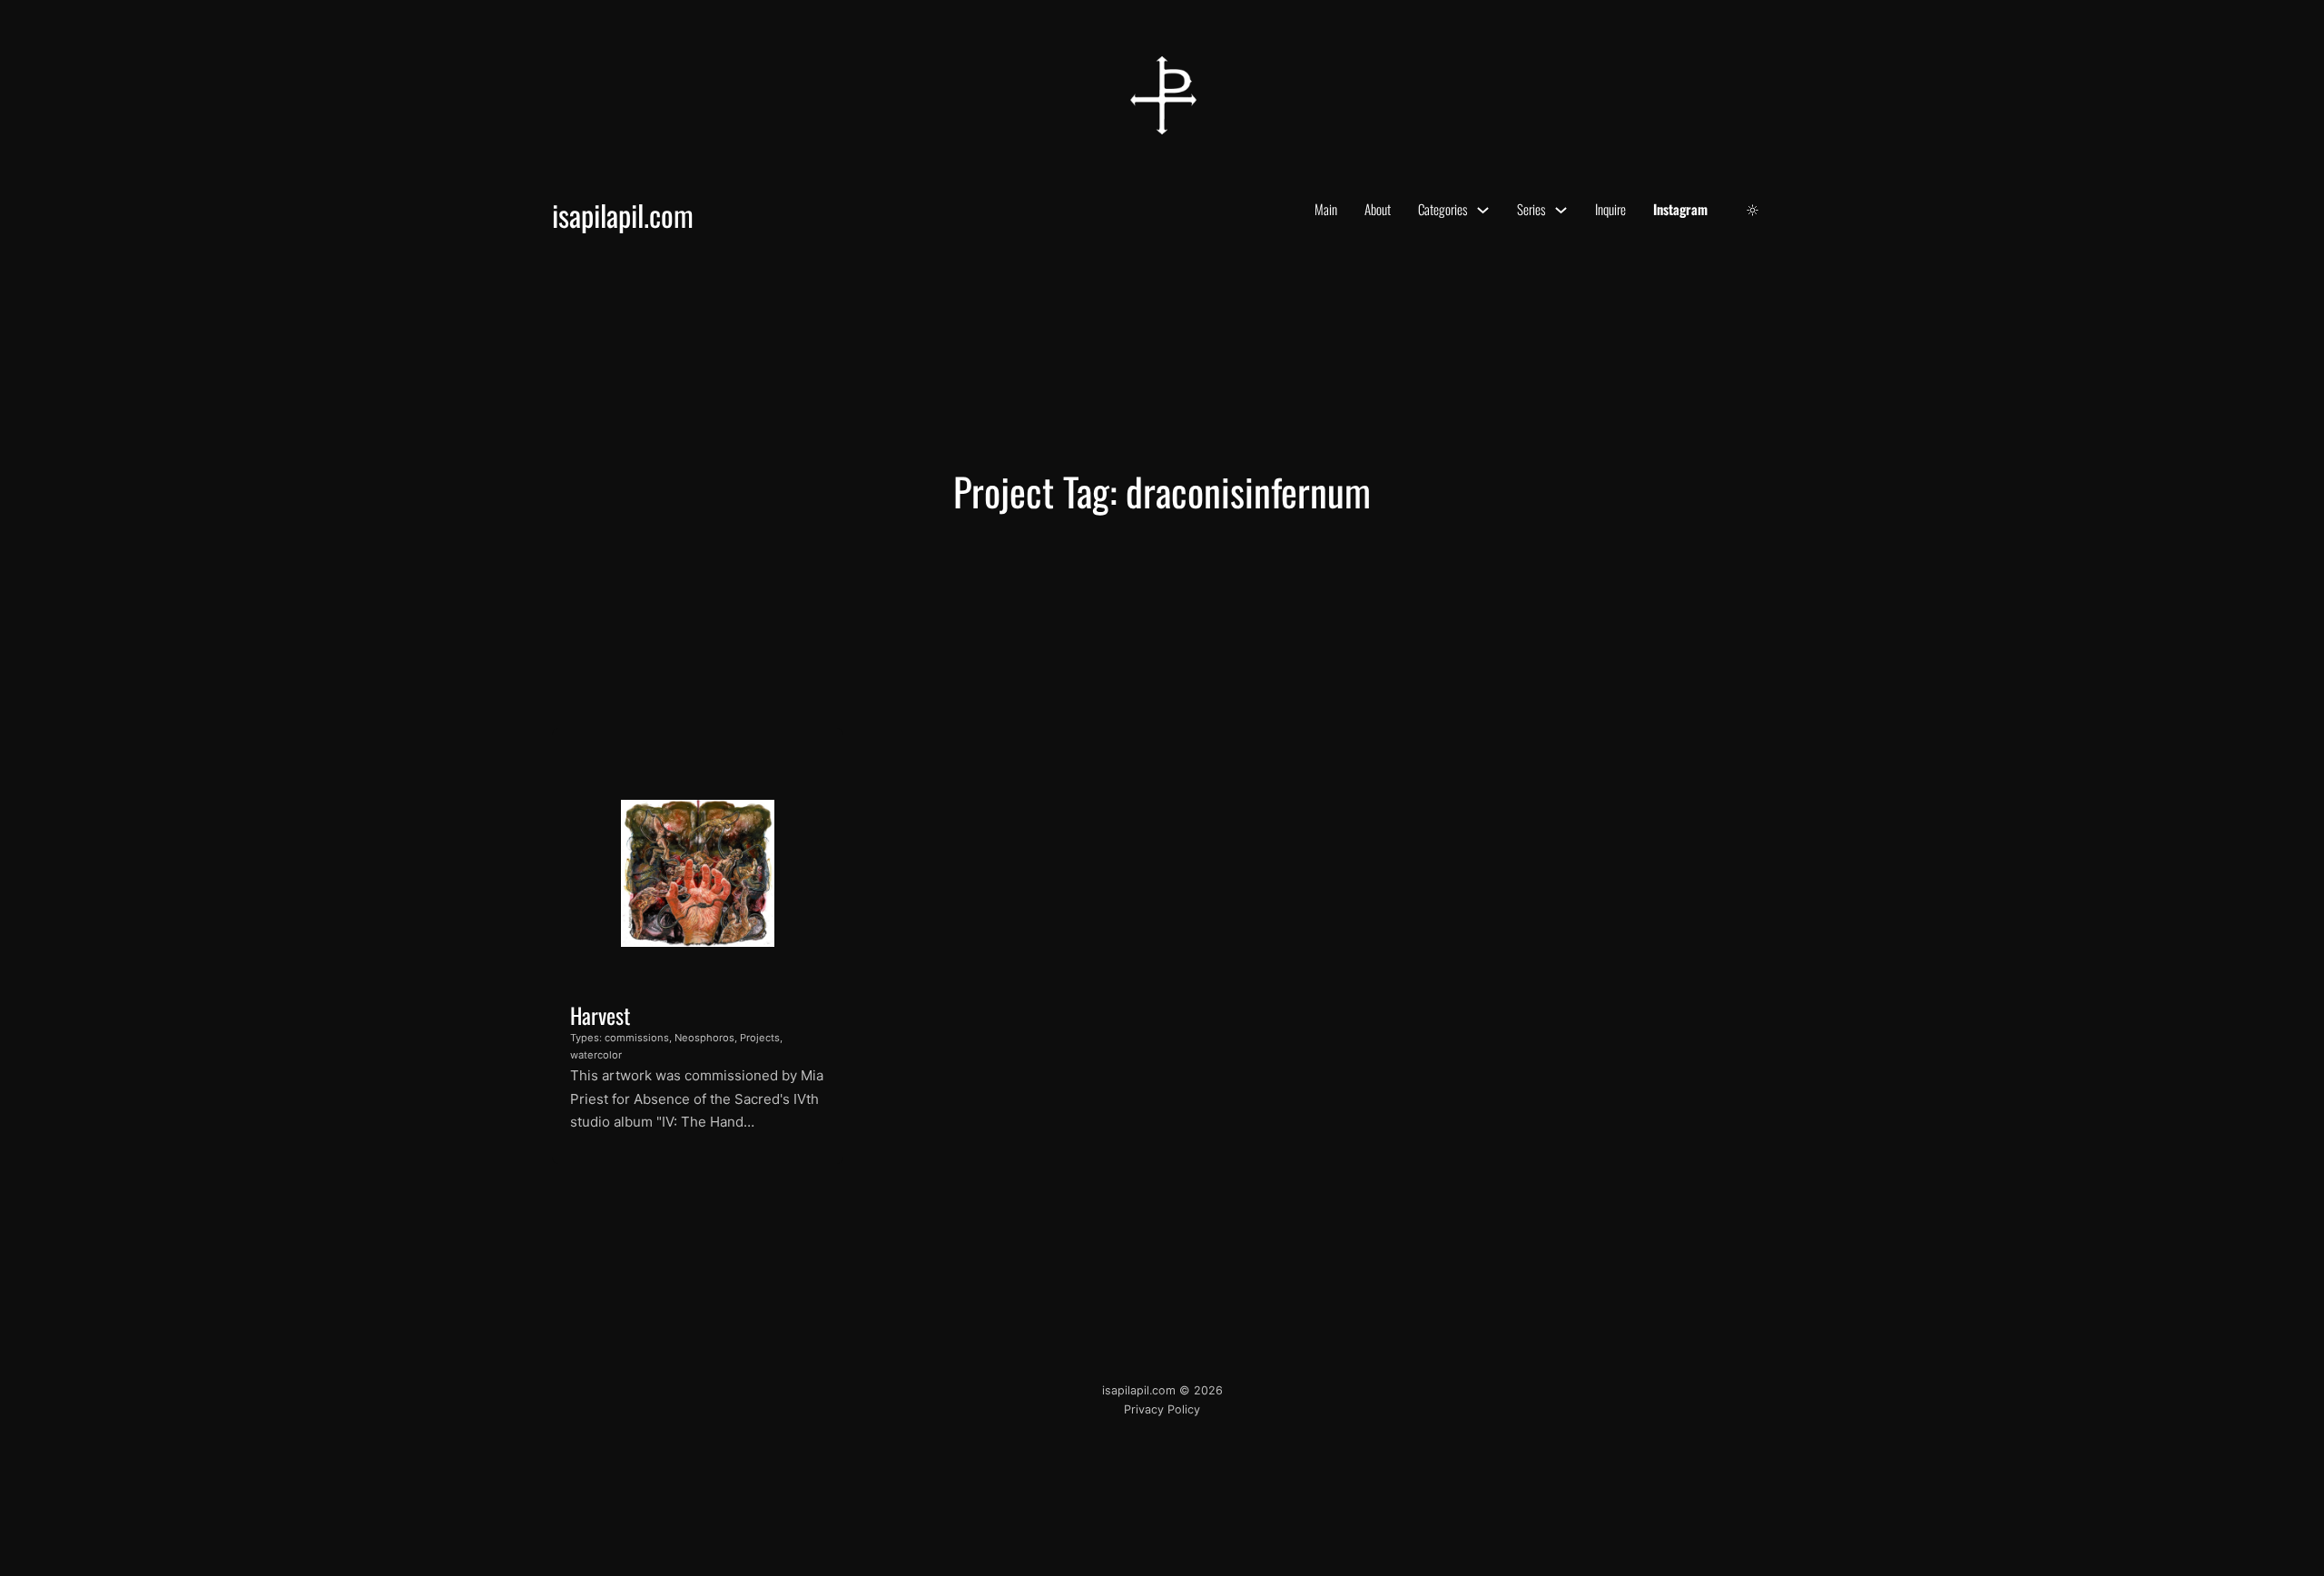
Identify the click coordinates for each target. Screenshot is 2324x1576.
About (1378, 209)
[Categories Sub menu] (1483, 210)
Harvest (600, 1015)
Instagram (1680, 209)
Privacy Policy (1162, 1409)
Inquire (1610, 209)
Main (1326, 209)
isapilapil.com (623, 215)
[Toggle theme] (1753, 210)
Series (1531, 209)
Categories (1443, 209)
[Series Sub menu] (1561, 210)
